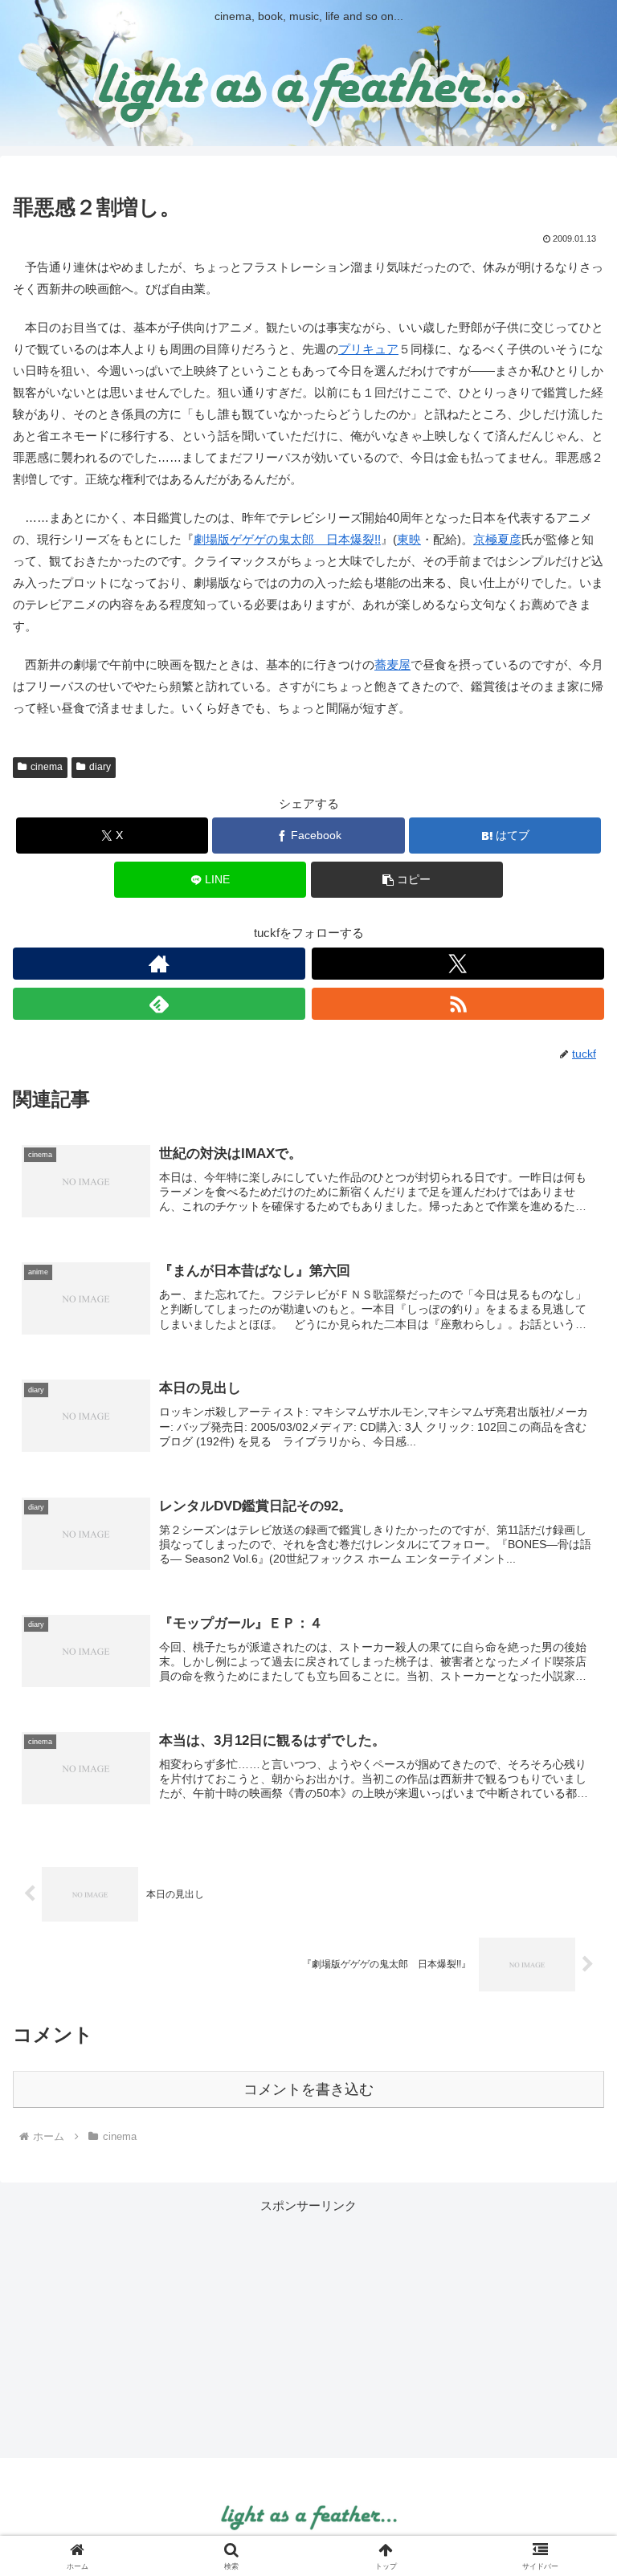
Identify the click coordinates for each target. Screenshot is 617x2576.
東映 (409, 539)
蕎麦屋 (392, 664)
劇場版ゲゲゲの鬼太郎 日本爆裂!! (287, 539)
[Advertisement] (308, 2329)
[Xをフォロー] (458, 964)
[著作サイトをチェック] (159, 964)
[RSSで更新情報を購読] (458, 1004)
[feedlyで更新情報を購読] (159, 1004)
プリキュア (368, 349)
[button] (407, 880)
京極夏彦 (497, 539)
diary (100, 767)
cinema (47, 767)
